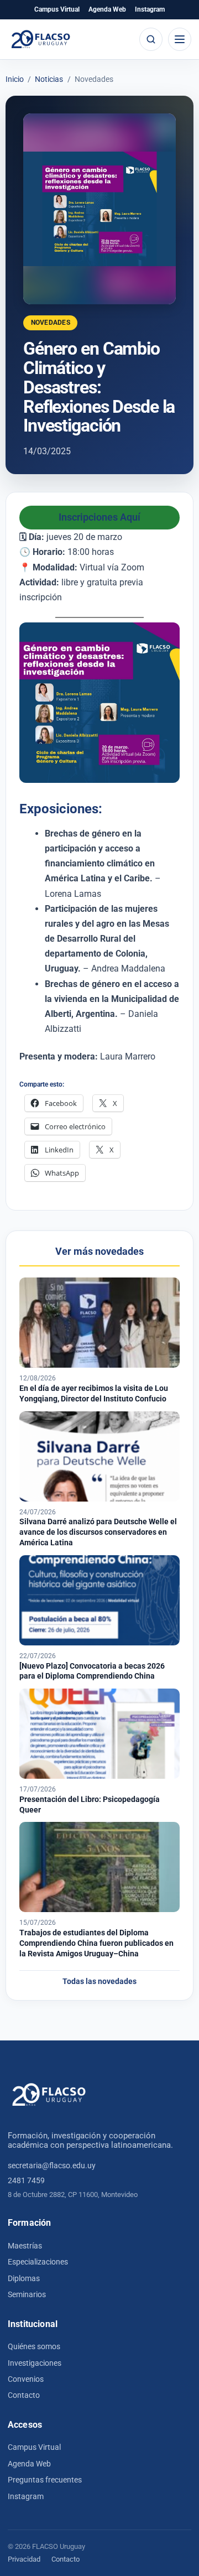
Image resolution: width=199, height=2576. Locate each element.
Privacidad (24, 2559)
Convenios (26, 2379)
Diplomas (24, 2278)
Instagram (150, 9)
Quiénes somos (34, 2346)
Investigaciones (35, 2363)
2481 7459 (26, 2180)
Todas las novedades (99, 1982)
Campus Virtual (57, 9)
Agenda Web (107, 9)
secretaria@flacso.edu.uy (52, 2165)
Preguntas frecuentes (45, 2480)
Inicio (15, 80)
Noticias (49, 80)
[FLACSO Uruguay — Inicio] (49, 2095)
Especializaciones (38, 2262)
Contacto (24, 2395)
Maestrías (25, 2246)
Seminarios (27, 2294)
